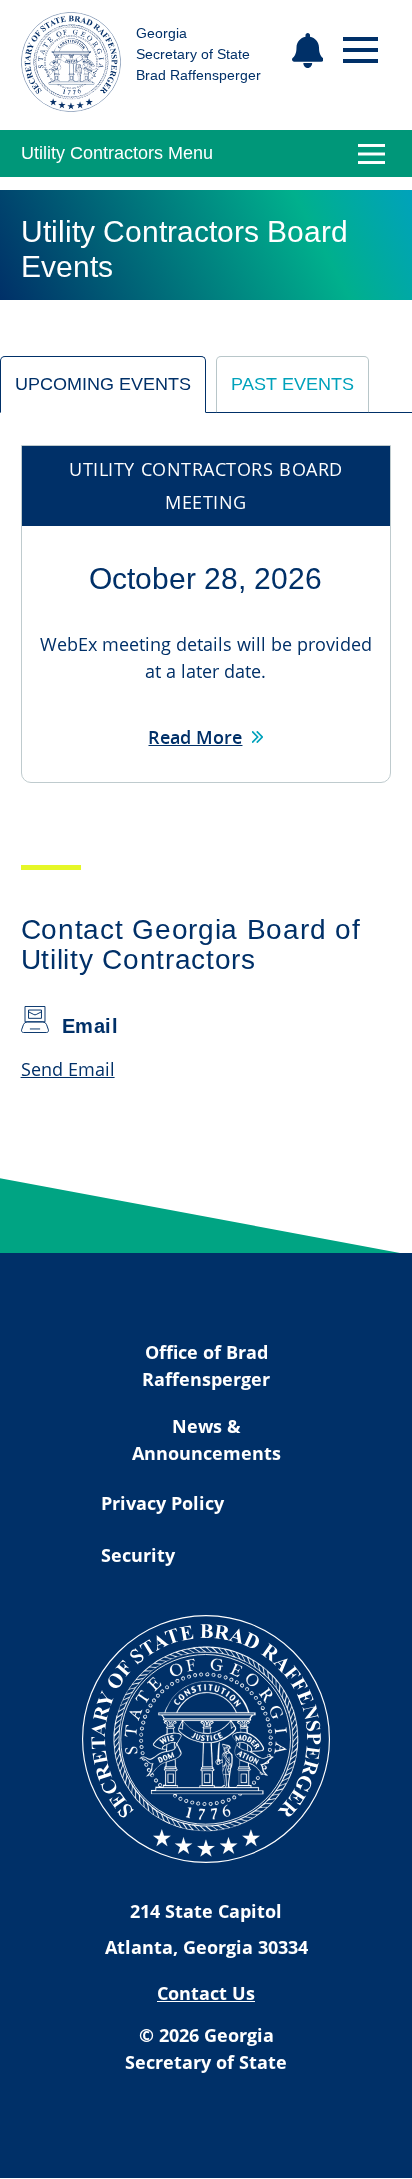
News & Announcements (206, 1439)
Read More (195, 737)
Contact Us (206, 1993)
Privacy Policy (162, 1503)
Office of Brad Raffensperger (206, 1365)
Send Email (68, 1069)
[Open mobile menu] (360, 50)
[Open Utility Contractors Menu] (371, 154)
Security (138, 1555)
